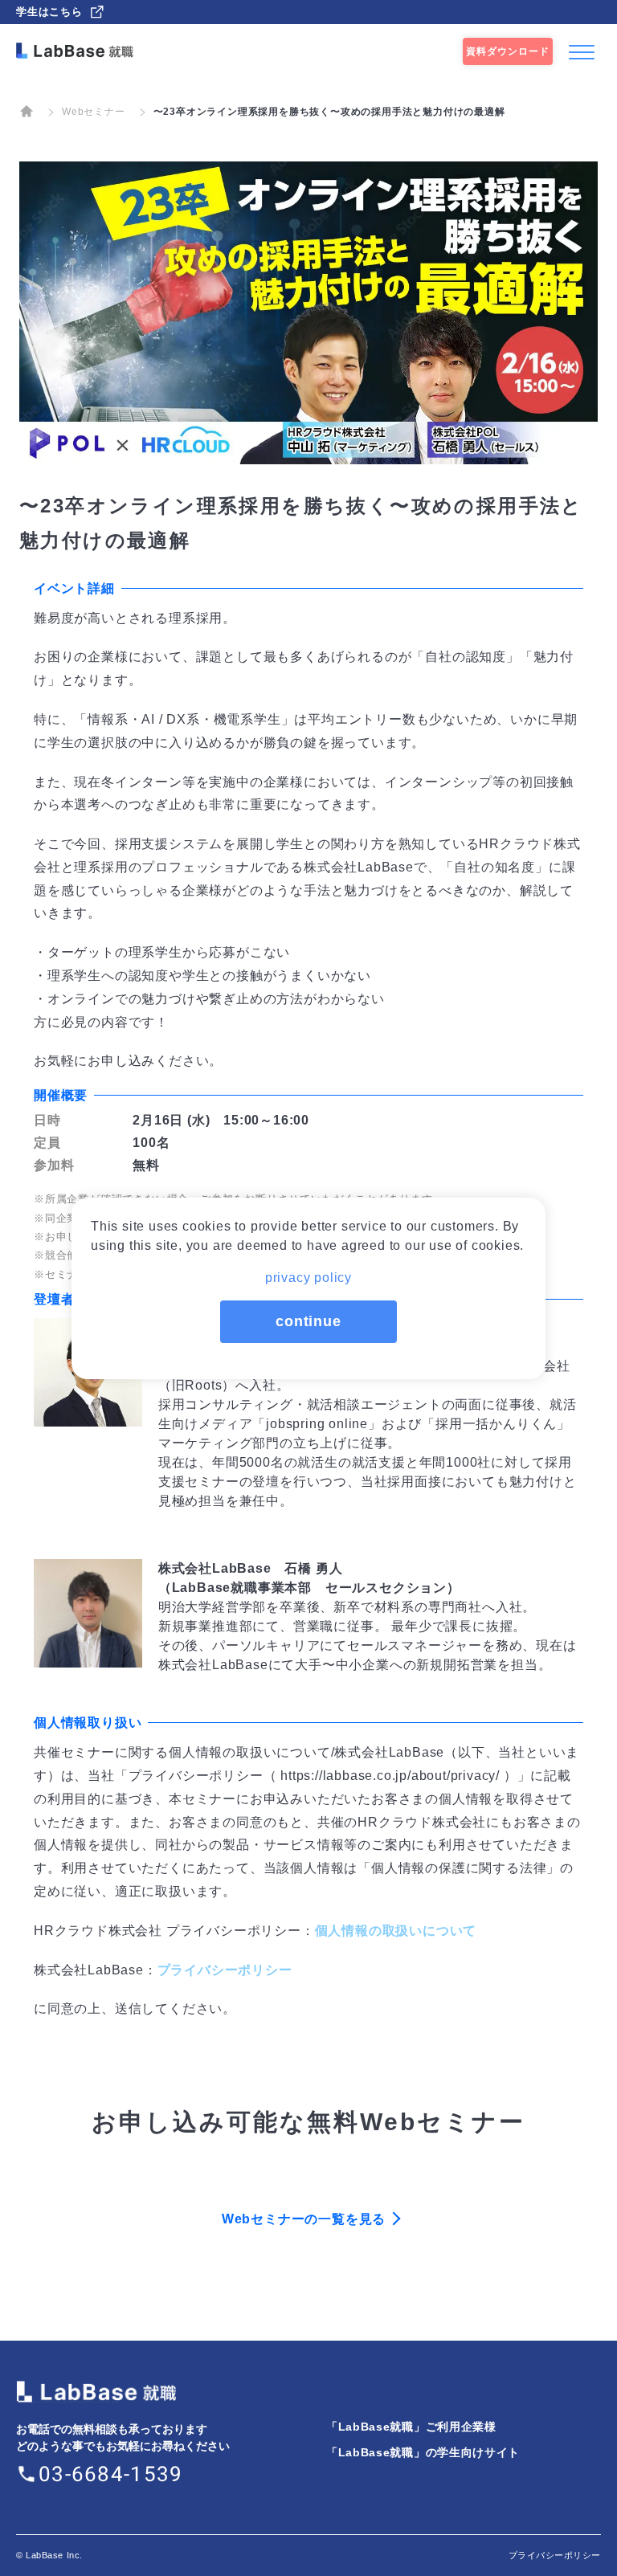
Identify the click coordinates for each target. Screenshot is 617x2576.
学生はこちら (49, 12)
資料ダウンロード (508, 51)
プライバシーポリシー (225, 1970)
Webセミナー (94, 112)
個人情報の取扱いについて (396, 1931)
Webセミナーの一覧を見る (304, 2219)
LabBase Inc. (54, 2555)
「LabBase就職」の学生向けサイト (423, 2452)
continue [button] (308, 1321)
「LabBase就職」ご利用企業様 (411, 2427)
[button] (308, 1273)
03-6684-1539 (111, 2474)
